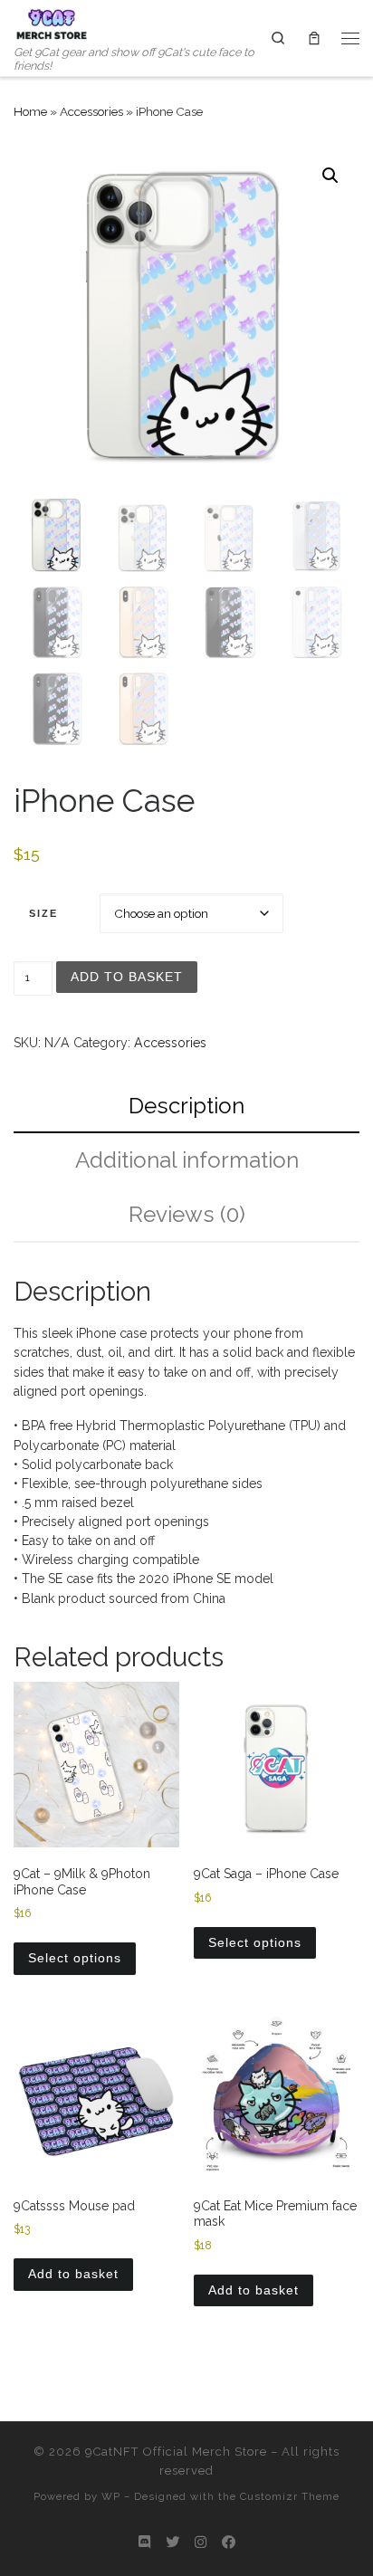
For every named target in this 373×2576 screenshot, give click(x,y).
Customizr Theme (290, 2496)
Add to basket (127, 977)
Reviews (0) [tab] (187, 1214)
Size (43, 913)
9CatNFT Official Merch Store (176, 2452)
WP (111, 2496)
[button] (330, 176)
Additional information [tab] (187, 1160)
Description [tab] (186, 1106)
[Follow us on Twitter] (172, 2543)
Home (30, 111)
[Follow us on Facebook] (229, 2543)
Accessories (91, 111)
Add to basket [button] (73, 2274)
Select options (75, 1958)
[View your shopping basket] (314, 38)
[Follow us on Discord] (144, 2543)
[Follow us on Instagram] (201, 2543)
